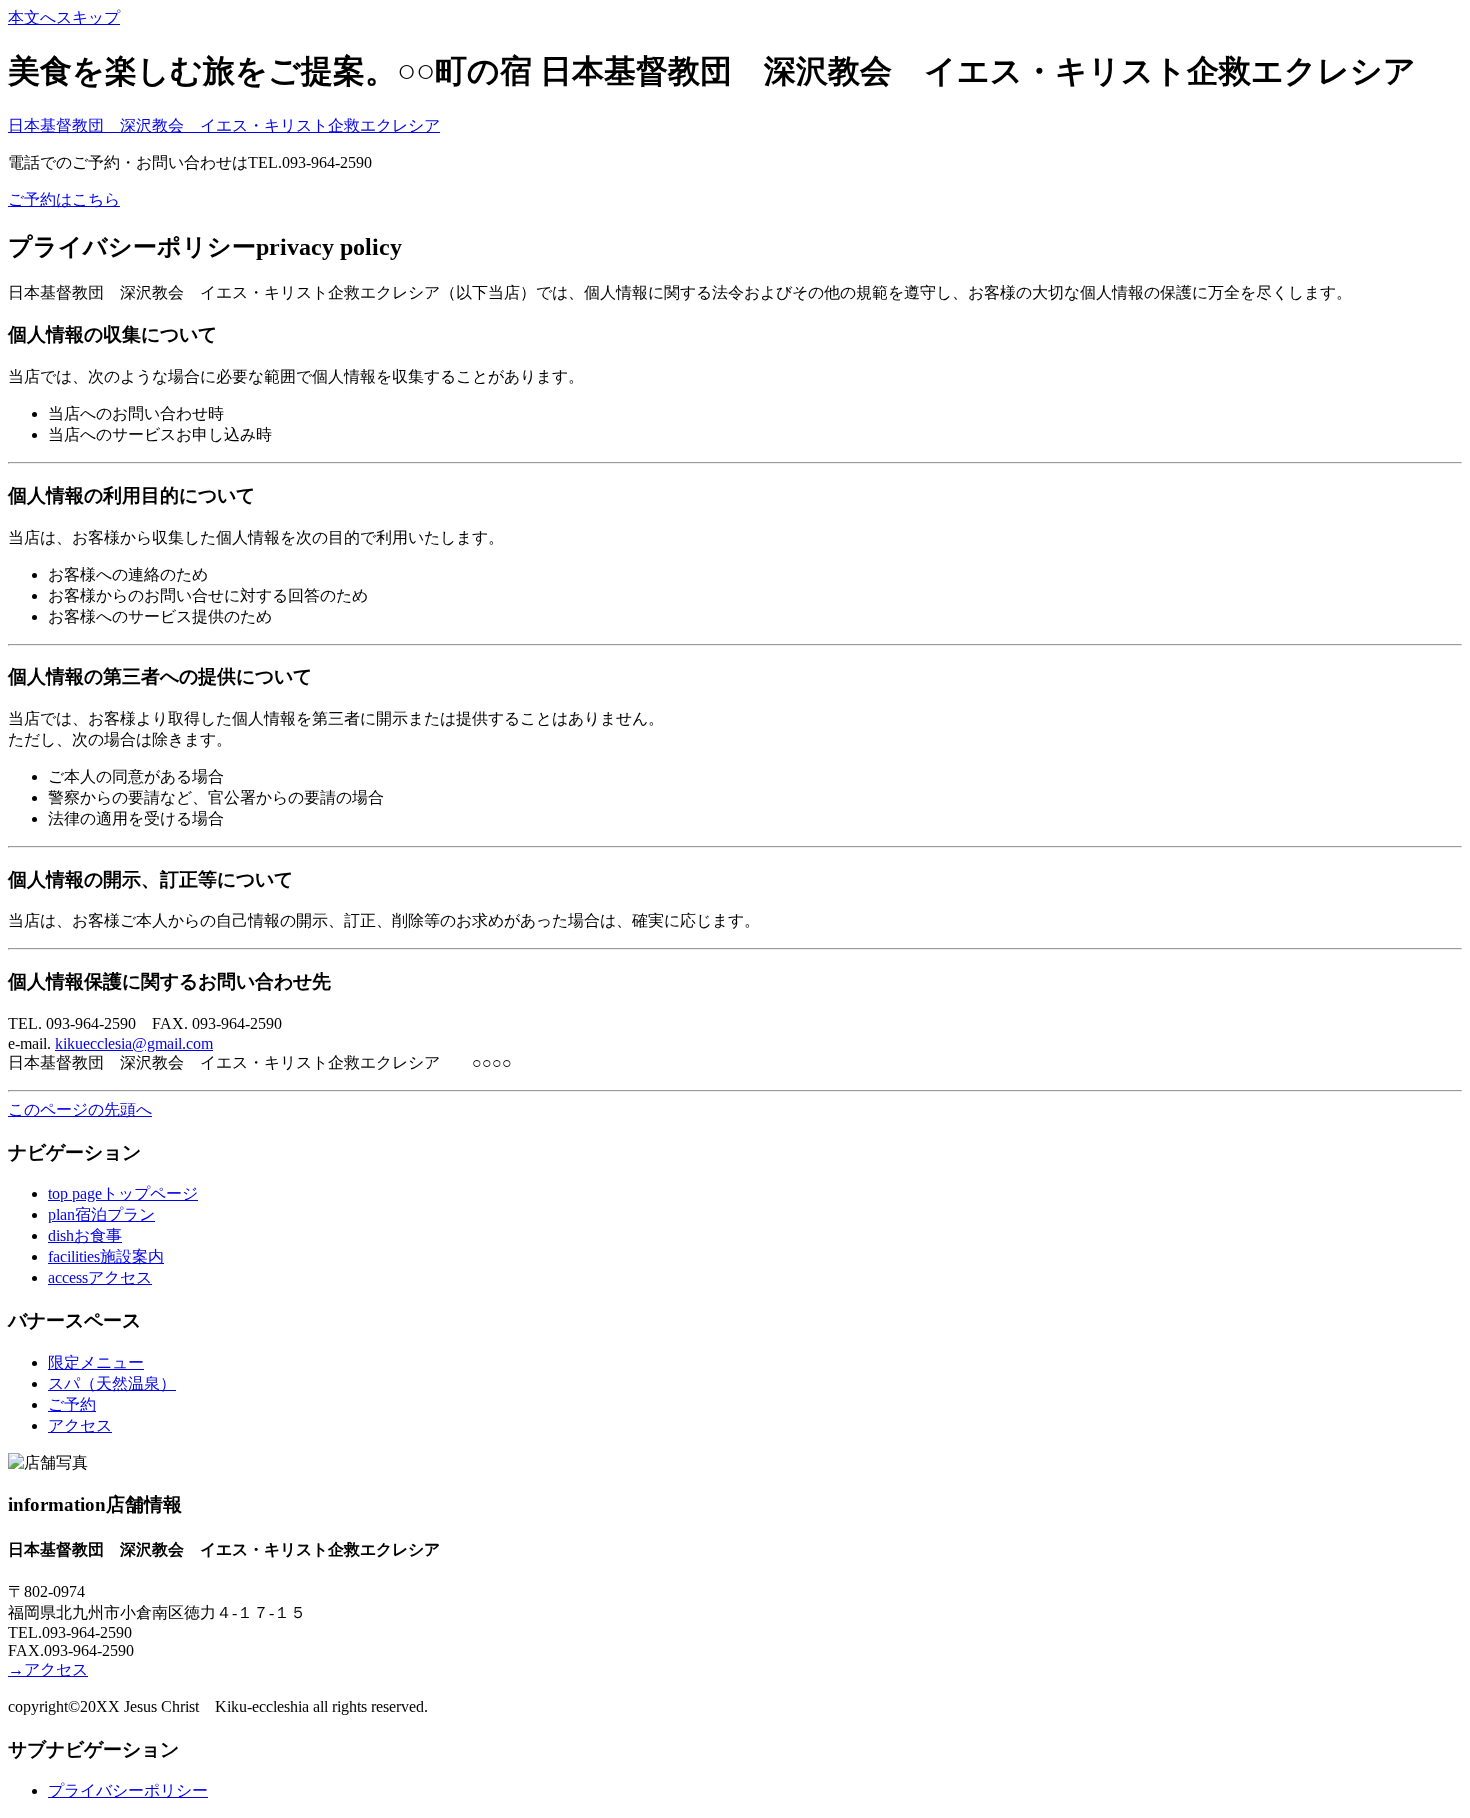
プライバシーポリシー (128, 1790)
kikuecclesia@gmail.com (134, 1043)
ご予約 (72, 1404)
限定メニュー (96, 1362)
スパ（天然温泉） (112, 1383)
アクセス (80, 1425)
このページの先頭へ (80, 1109)
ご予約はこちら (64, 199)
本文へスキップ (64, 17)
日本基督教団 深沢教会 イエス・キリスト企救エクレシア (224, 125)
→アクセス (48, 1669)
